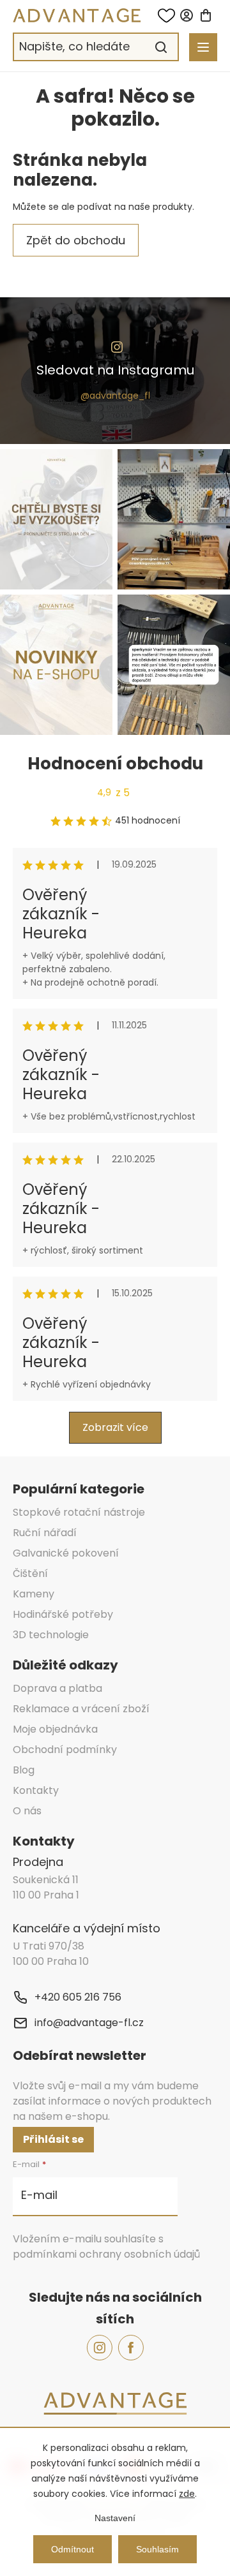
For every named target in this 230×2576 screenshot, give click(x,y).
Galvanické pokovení (66, 1553)
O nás (27, 1811)
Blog (24, 1770)
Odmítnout (73, 2549)
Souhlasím (157, 2549)
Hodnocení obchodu (115, 764)
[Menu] (203, 47)
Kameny (34, 1594)
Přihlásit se (53, 2139)
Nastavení (115, 2518)
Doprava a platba (57, 1688)
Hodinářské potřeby (63, 1614)
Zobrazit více (115, 1427)
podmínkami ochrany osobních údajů (106, 2254)
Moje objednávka (55, 1729)
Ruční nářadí (45, 1533)
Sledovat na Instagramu (115, 370)
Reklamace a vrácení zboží (81, 1709)
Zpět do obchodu (76, 240)
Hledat (161, 47)
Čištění (30, 1573)
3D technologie (51, 1635)
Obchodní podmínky (65, 1750)
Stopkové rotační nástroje (79, 1512)
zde (187, 2494)
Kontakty (36, 1790)
